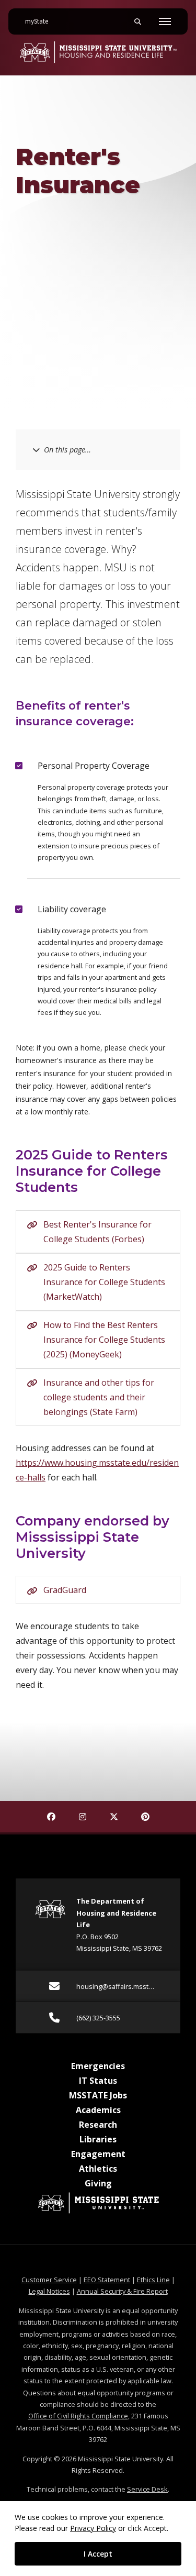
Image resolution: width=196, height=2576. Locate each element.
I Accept (98, 2554)
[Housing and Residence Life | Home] (98, 52)
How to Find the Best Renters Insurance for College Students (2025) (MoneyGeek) (104, 1340)
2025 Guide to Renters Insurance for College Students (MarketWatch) (104, 1282)
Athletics (98, 2169)
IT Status (98, 2081)
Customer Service (49, 2280)
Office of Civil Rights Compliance (78, 2416)
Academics (98, 2110)
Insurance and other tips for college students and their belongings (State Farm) (99, 1397)
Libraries (98, 2139)
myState (41, 21)
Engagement (98, 2154)
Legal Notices (49, 2291)
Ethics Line (153, 2280)
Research (98, 2125)
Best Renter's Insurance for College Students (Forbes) (97, 1232)
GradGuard (65, 1590)
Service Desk (147, 2489)
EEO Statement (107, 2280)
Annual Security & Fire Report (122, 2291)
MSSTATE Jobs (98, 2095)
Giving (98, 2183)
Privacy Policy (93, 2528)
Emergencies (98, 2066)
